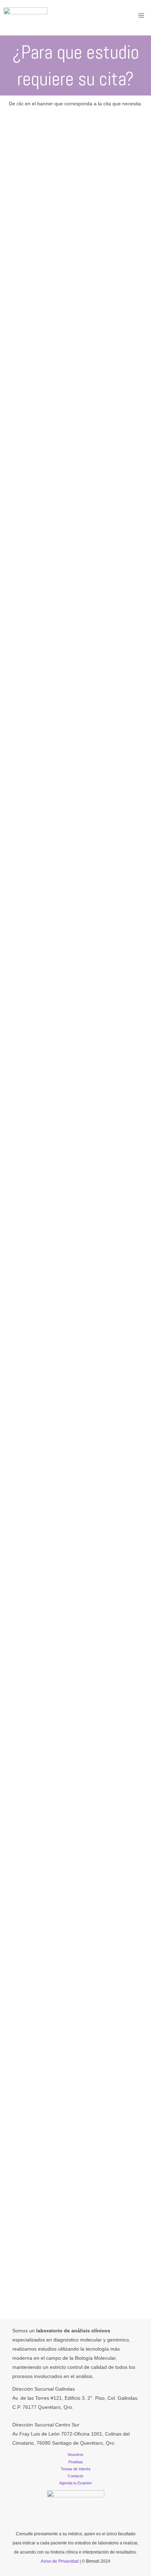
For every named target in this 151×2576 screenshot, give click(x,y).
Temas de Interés (76, 2469)
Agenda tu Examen (75, 2483)
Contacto (75, 2476)
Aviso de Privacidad (60, 2561)
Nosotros (76, 2455)
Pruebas (76, 2462)
